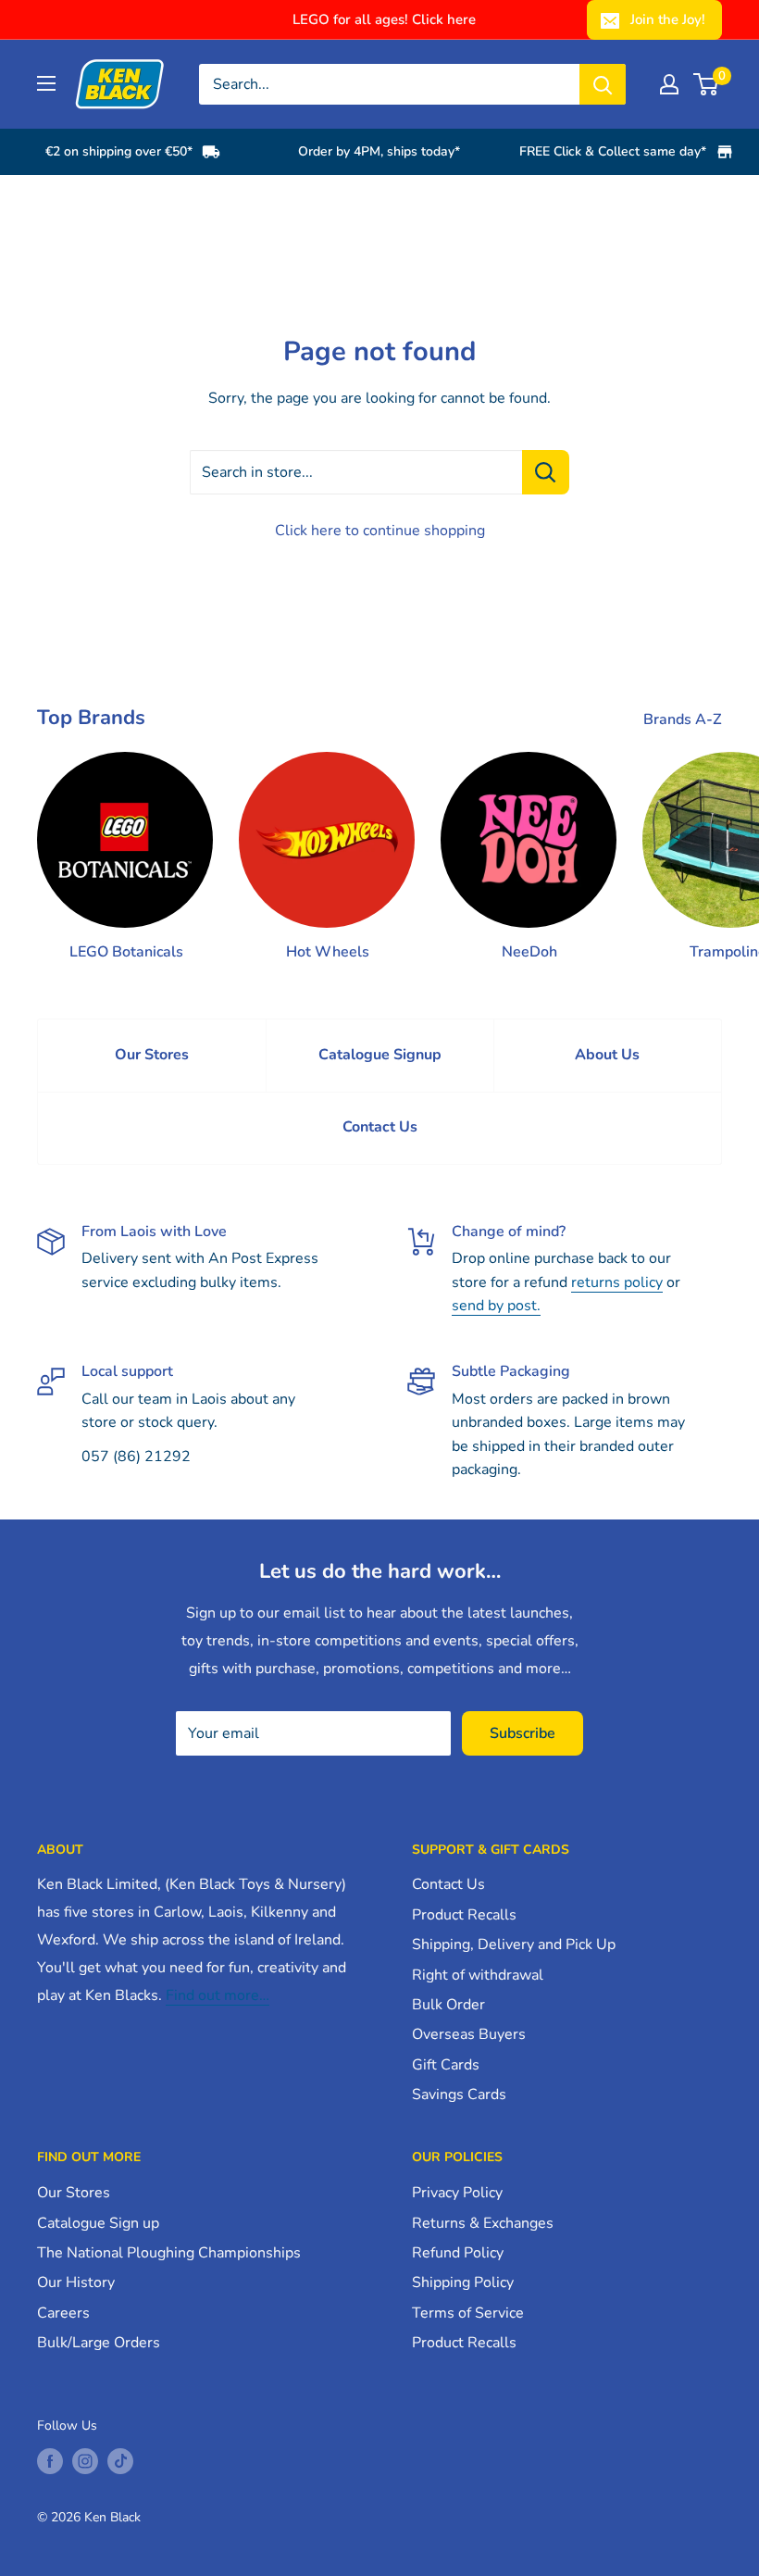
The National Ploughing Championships (169, 2253)
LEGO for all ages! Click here (384, 19)
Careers (63, 2313)
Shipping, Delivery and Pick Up (514, 1945)
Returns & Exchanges (483, 2223)
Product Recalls (464, 1915)
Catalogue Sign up (98, 2223)
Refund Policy (458, 2253)
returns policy (617, 1282)
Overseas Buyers (469, 2034)
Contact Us (380, 1127)
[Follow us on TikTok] (120, 2461)
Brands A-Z (684, 719)
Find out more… (218, 1995)
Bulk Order (448, 2005)
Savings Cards (459, 2095)
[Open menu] (46, 83)
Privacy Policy (457, 2193)
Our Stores (152, 1055)
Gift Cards (446, 2065)
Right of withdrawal (478, 1975)
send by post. (496, 1306)
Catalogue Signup (380, 1055)
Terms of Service (468, 2313)
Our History (76, 2282)
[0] (707, 84)
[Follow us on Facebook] (50, 2461)
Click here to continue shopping (380, 531)
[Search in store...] (546, 472)
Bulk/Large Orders (99, 2343)
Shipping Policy (463, 2282)
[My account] (669, 84)
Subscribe (523, 1733)
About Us (607, 1055)
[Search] (603, 84)
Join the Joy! (668, 19)
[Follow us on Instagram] (85, 2461)
